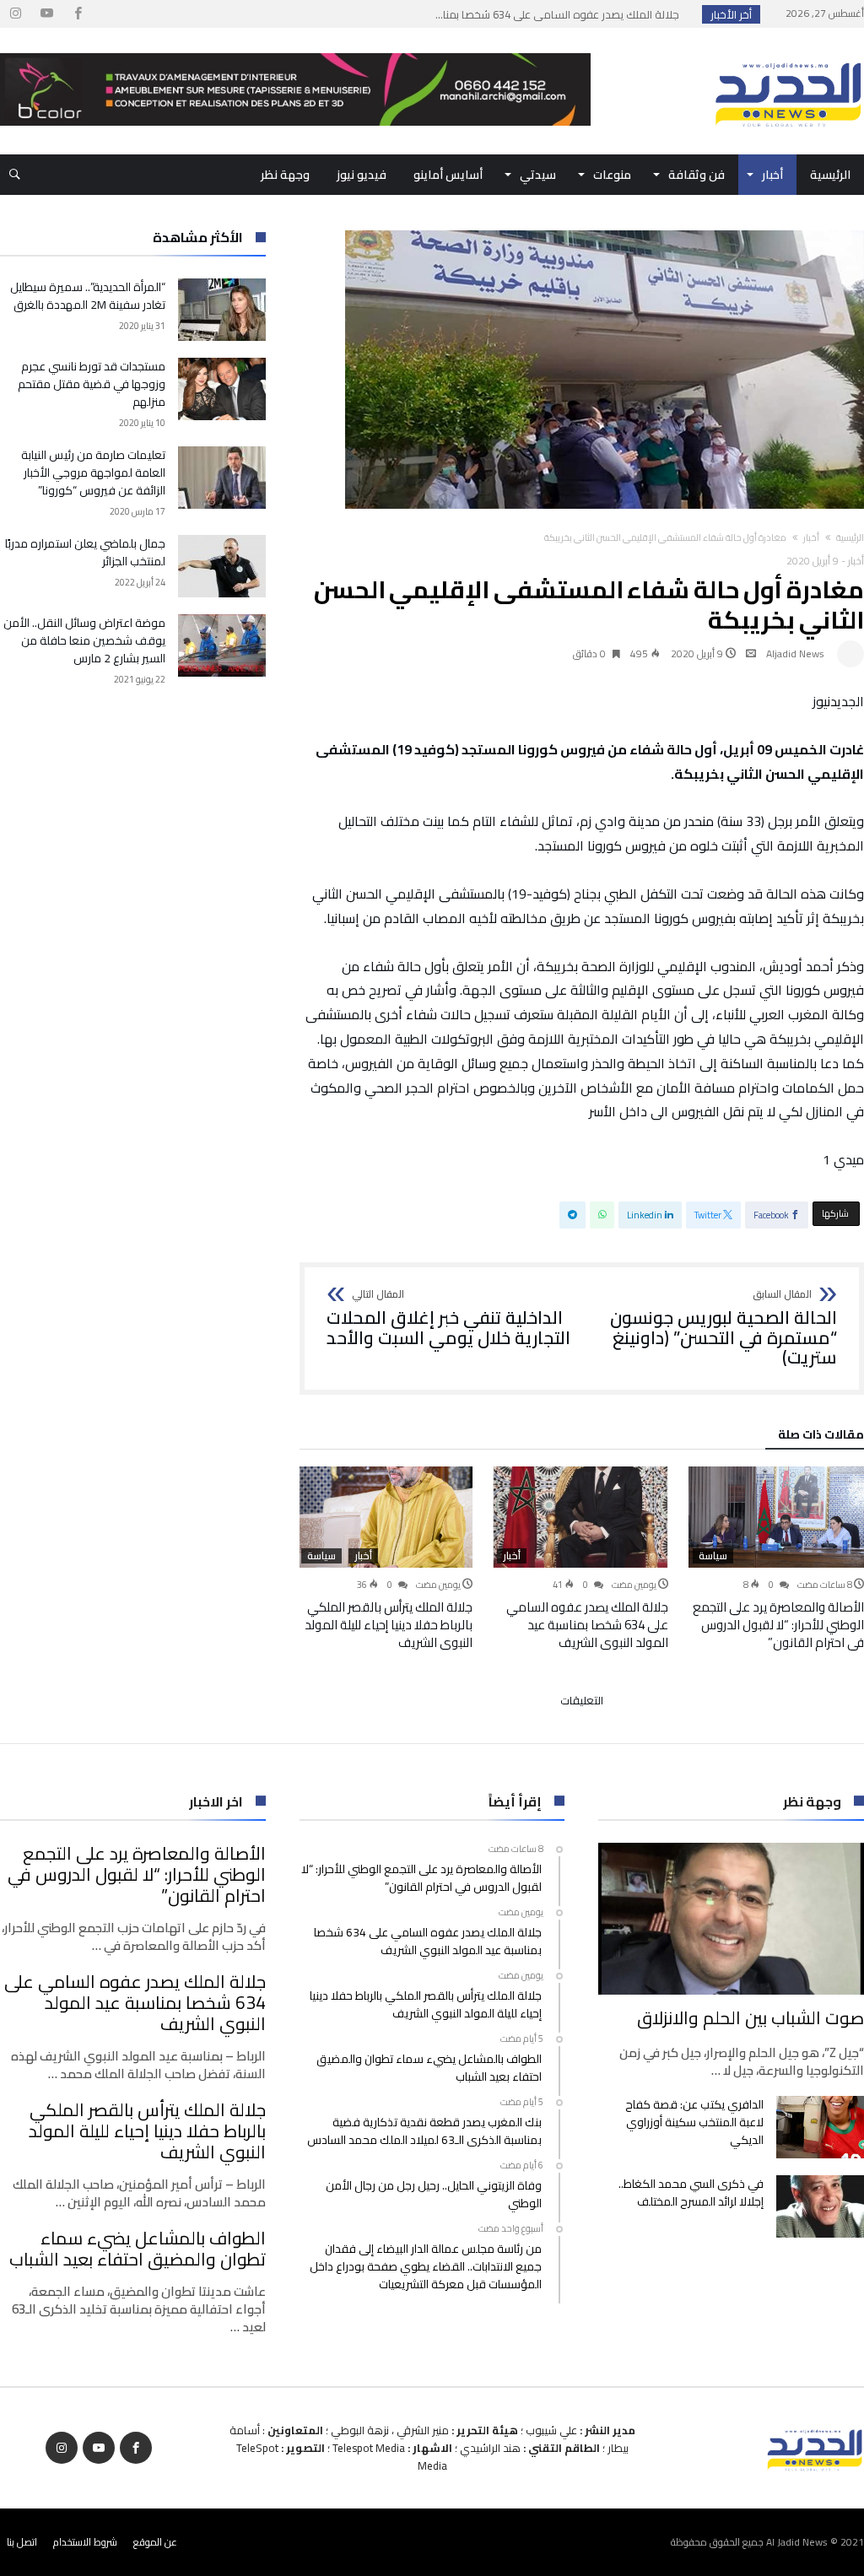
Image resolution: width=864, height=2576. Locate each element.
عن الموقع (155, 2542)
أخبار (811, 537)
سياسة (713, 1556)
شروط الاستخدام (85, 2542)
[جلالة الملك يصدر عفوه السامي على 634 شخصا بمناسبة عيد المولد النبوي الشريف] (580, 1517)
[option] (776, 1558)
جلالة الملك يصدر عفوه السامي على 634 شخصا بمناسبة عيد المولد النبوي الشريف (587, 1625)
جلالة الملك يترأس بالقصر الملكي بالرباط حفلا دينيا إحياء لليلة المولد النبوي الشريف (389, 1625)
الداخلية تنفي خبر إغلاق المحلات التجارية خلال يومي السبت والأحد (448, 1318)
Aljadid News (795, 653)
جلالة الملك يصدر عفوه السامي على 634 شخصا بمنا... (561, 14)
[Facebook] (78, 14)
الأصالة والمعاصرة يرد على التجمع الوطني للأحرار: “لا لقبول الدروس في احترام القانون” (778, 1625)
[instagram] (15, 14)
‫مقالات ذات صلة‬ (821, 1437)
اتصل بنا (22, 2542)
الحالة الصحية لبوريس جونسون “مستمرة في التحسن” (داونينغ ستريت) (724, 1329)
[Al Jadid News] (788, 53)
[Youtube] (46, 14)
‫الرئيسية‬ (850, 537)
